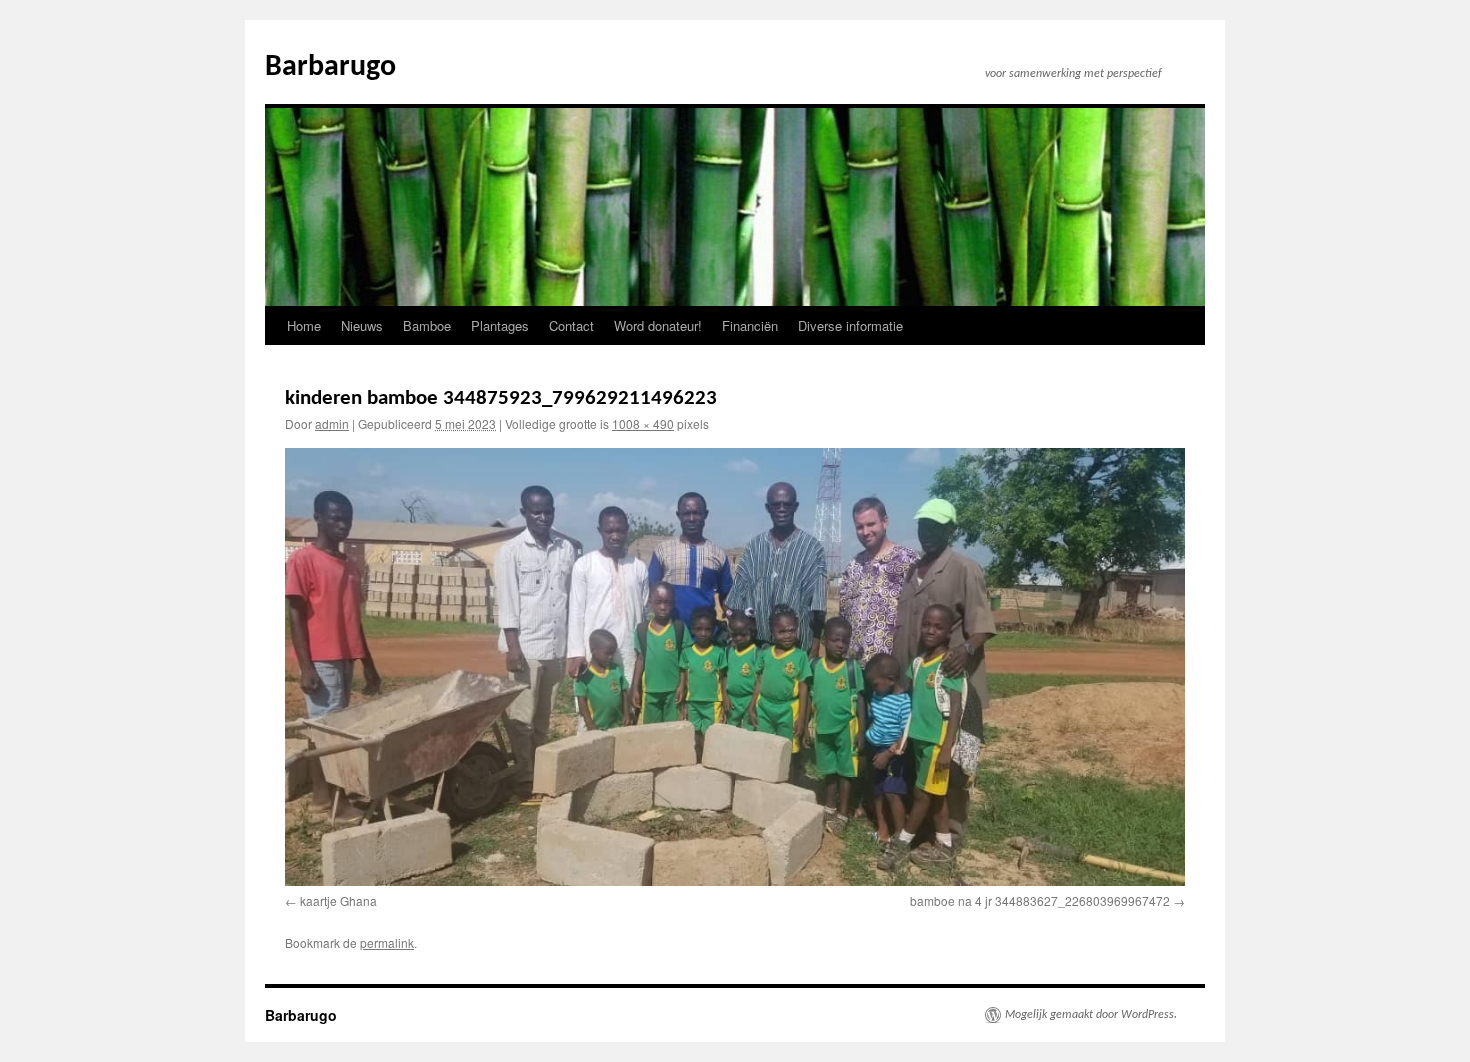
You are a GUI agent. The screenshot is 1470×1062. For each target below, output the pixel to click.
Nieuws (362, 325)
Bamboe (427, 325)
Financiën (750, 325)
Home (304, 325)
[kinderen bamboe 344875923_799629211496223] (735, 667)
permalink (387, 942)
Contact (571, 325)
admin (332, 423)
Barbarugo (330, 67)
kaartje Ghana (338, 900)
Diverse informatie (850, 325)
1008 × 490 (643, 423)
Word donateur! (658, 325)
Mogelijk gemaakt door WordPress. (1091, 1015)
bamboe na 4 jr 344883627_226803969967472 (1040, 900)
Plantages (500, 325)
